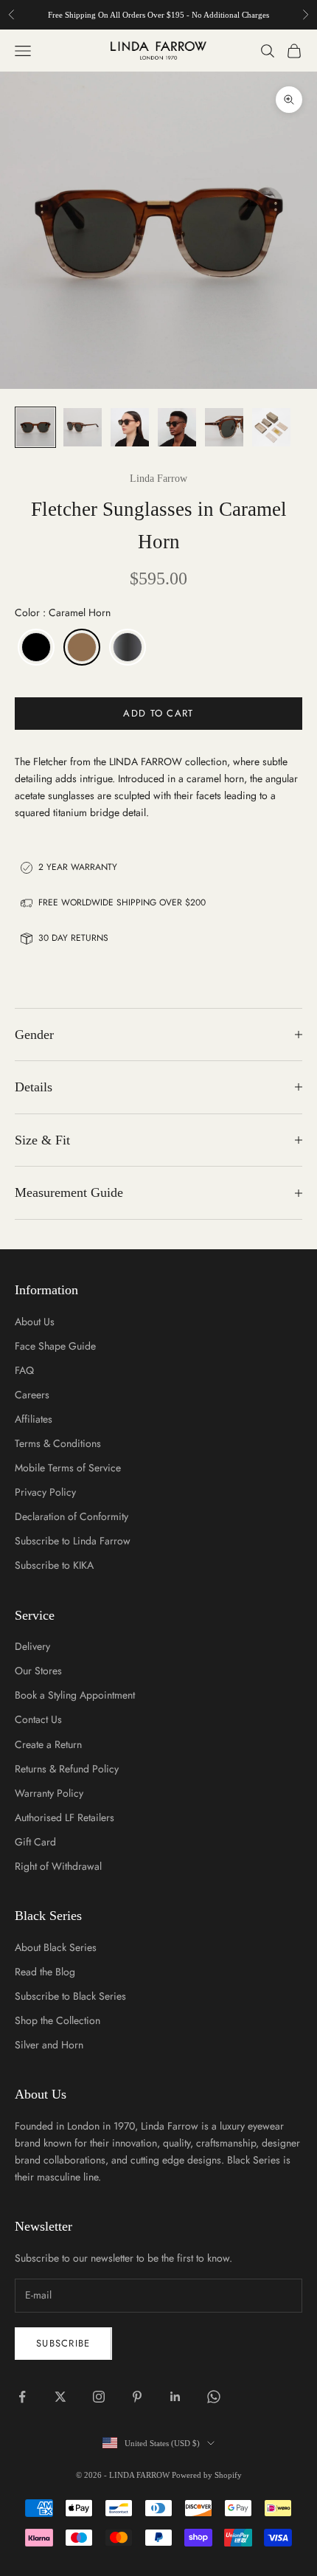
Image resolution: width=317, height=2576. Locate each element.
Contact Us (38, 1719)
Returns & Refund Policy (67, 1769)
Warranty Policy (49, 1793)
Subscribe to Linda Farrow (73, 1541)
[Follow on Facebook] (22, 2397)
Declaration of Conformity (72, 1516)
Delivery (32, 1646)
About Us (35, 1322)
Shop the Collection (58, 2020)
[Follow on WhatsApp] (214, 2397)
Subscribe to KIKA (54, 1565)
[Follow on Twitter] (60, 2397)
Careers (32, 1395)
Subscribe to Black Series (70, 1996)
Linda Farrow (158, 479)
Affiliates (34, 1419)
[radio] (35, 647)
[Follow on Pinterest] (137, 2397)
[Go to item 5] (224, 427)
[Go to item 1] (35, 427)
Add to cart (158, 713)
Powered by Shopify (207, 2475)
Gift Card (35, 1842)
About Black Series (56, 1947)
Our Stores (38, 1671)
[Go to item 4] (177, 427)
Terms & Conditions (58, 1443)
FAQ (24, 1370)
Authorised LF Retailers (65, 1817)
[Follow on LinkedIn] (175, 2397)
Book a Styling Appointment (75, 1695)
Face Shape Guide (55, 1346)
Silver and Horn (49, 2045)
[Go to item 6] (271, 427)
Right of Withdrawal (58, 1866)
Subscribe (63, 2343)
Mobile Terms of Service (68, 1468)
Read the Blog (45, 1972)
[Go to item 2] (83, 427)
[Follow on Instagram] (99, 2397)
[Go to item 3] (130, 427)
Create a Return (48, 1744)
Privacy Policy (45, 1492)
